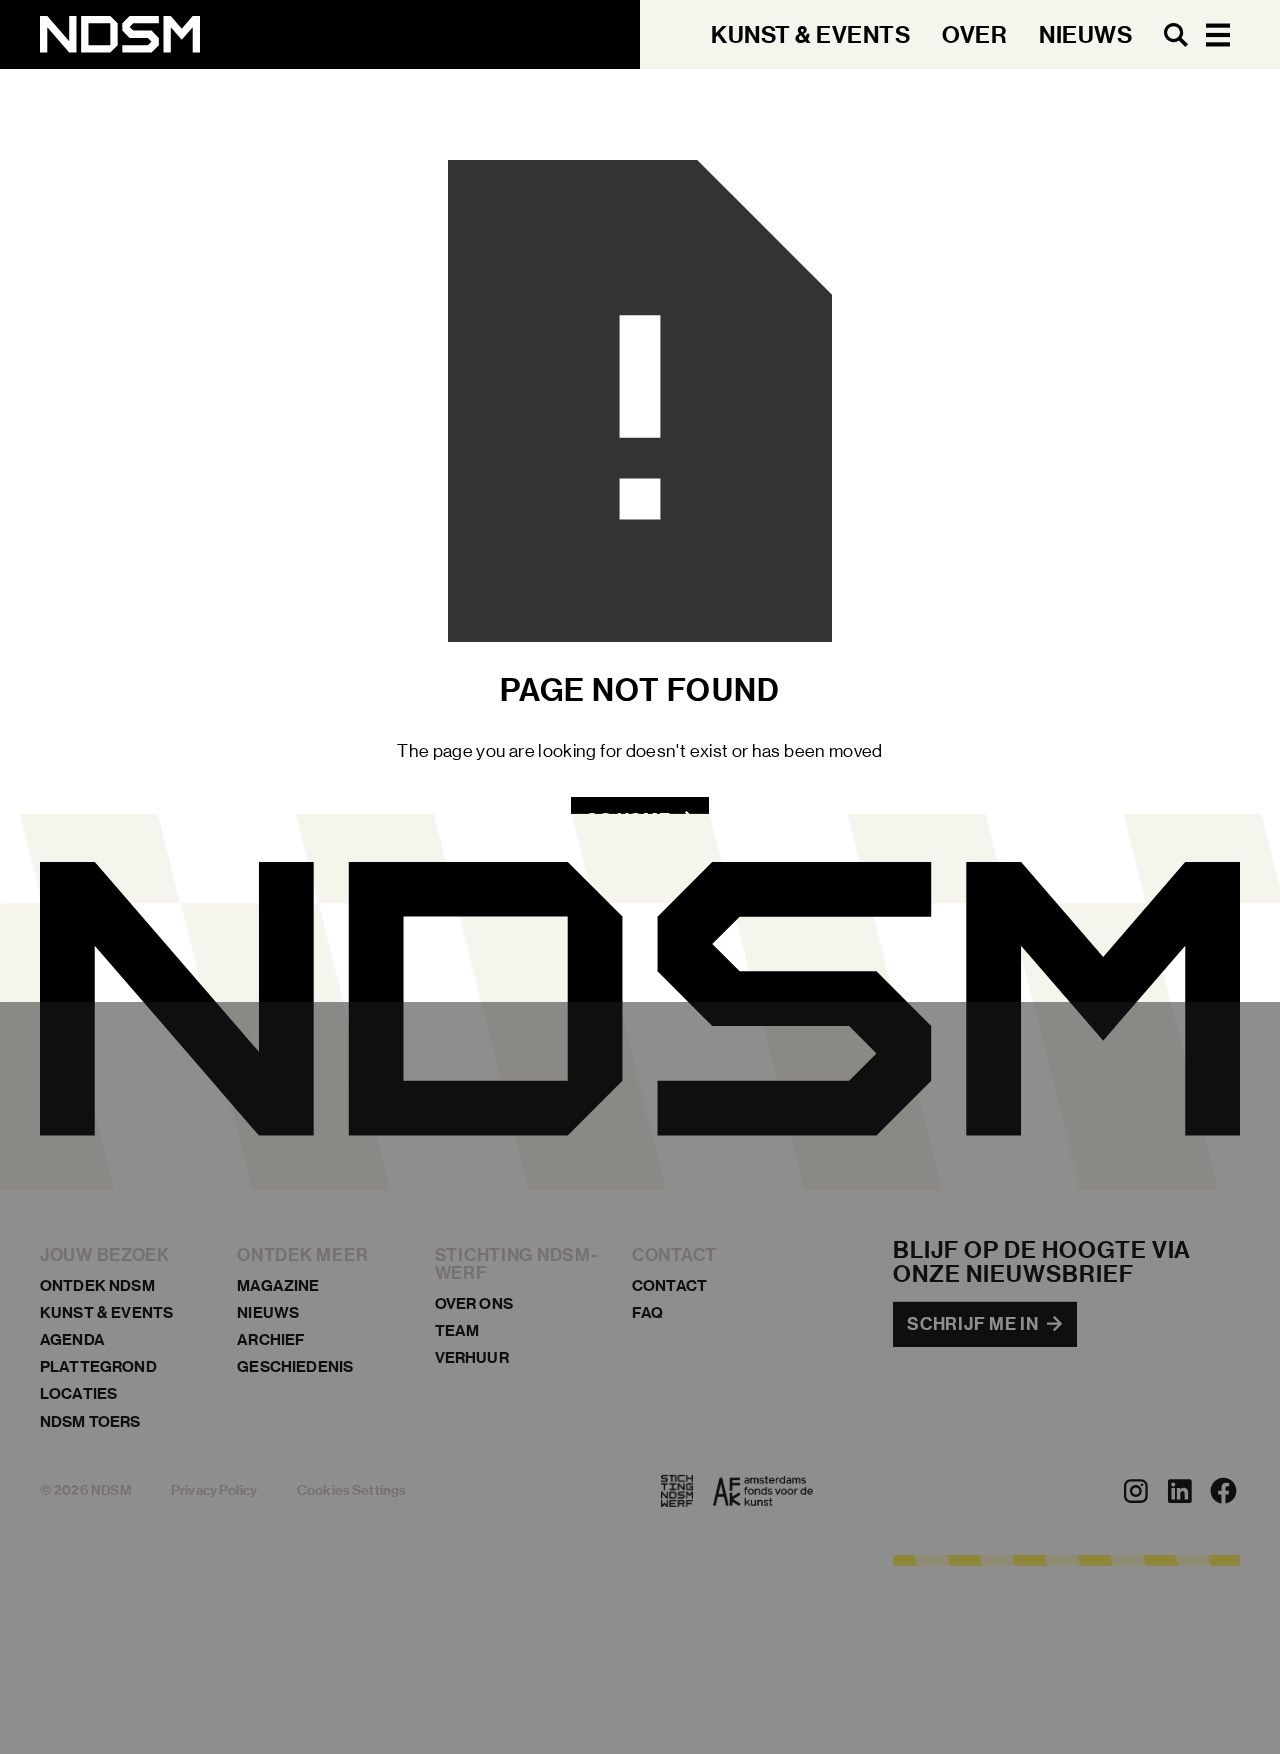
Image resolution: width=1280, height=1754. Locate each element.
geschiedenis (295, 1366)
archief (271, 1339)
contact (669, 1285)
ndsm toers (90, 1421)
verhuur (472, 1357)
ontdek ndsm (97, 1285)
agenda (72, 1339)
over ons (474, 1303)
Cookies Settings (351, 1490)
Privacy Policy (214, 1490)
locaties (78, 1393)
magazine (278, 1285)
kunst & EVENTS (106, 1312)
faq (647, 1312)
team (457, 1330)
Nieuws (268, 1312)
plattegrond (98, 1366)
